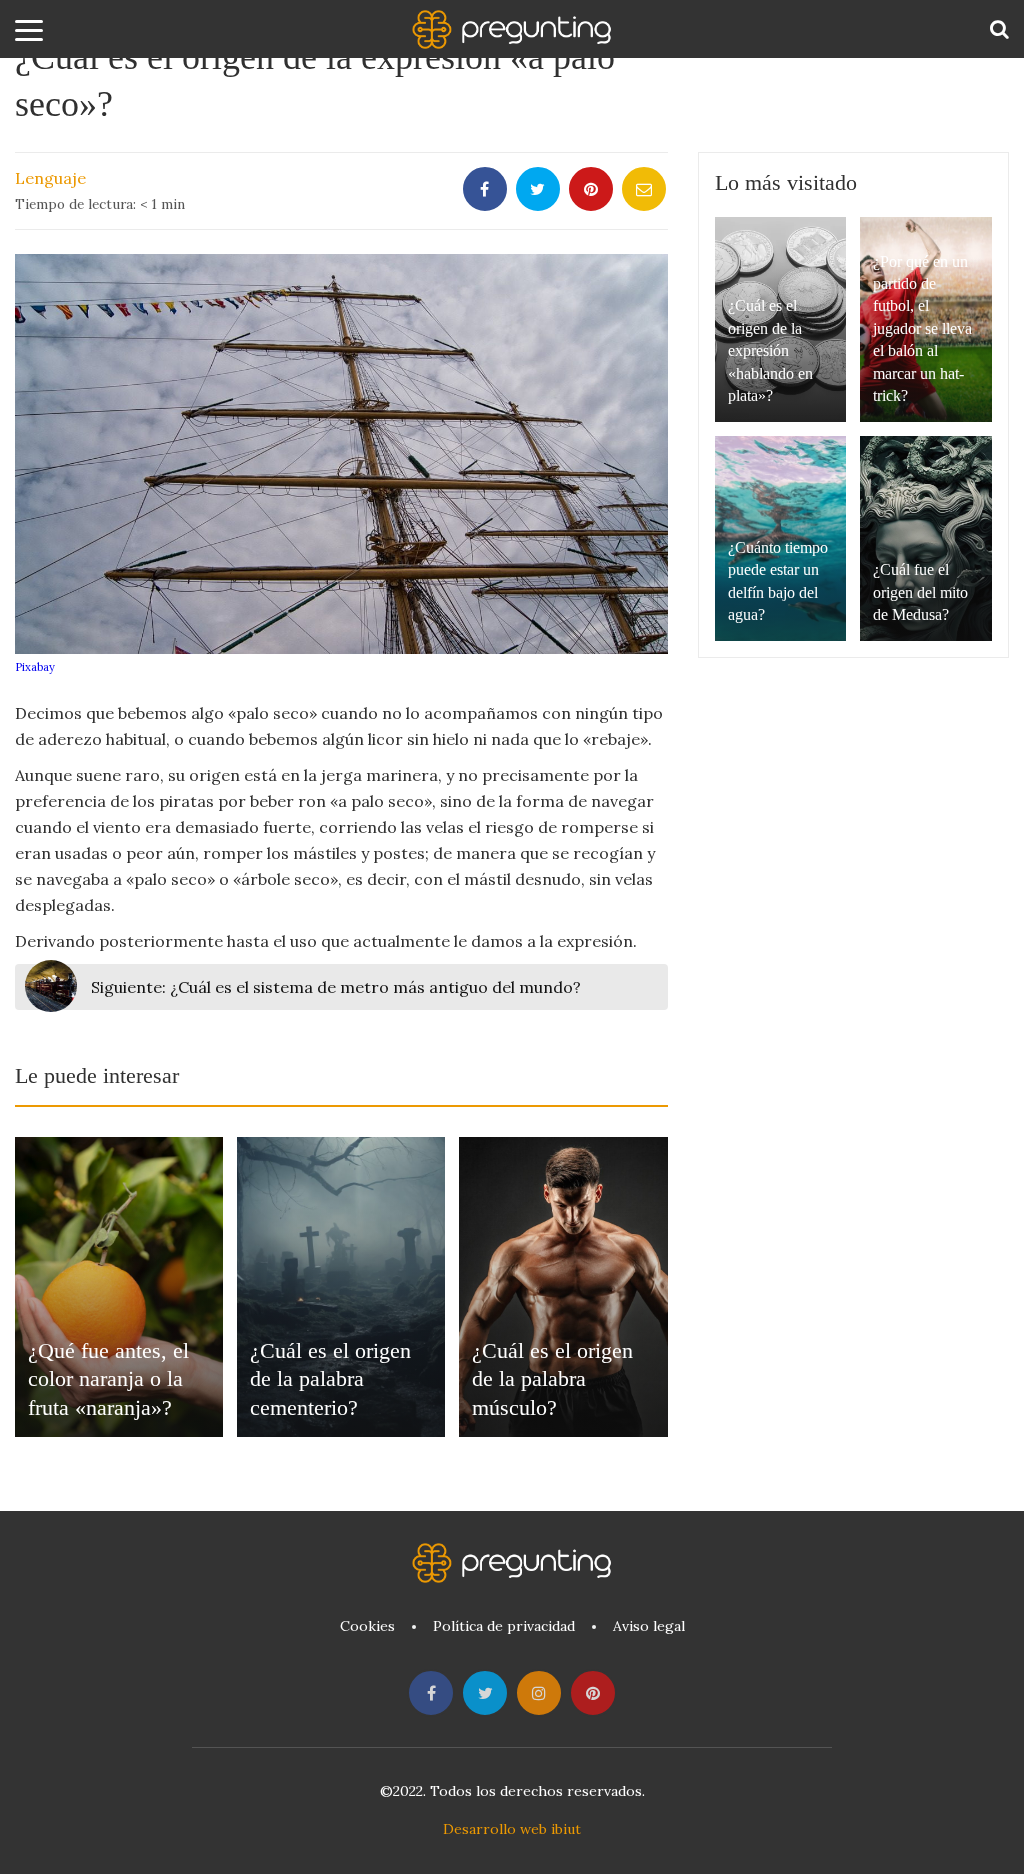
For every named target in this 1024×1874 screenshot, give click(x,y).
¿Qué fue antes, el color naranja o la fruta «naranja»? (108, 1379)
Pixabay (35, 667)
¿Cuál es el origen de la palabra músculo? (552, 1379)
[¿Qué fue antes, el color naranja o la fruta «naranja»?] (119, 1287)
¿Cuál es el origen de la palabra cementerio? (330, 1379)
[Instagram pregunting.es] (539, 1693)
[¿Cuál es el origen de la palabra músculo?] (563, 1287)
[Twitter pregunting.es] (485, 1693)
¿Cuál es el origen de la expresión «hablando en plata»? (770, 350)
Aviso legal (649, 1626)
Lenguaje (50, 178)
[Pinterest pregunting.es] (593, 1693)
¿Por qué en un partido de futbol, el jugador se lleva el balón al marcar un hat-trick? (922, 328)
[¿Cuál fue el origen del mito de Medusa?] (926, 538)
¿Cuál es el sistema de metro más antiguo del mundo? (336, 987)
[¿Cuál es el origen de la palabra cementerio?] (341, 1287)
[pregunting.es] (512, 29)
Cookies (367, 1626)
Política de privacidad (504, 1626)
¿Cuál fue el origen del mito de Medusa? (920, 592)
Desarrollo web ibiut (512, 1829)
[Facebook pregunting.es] (431, 1693)
